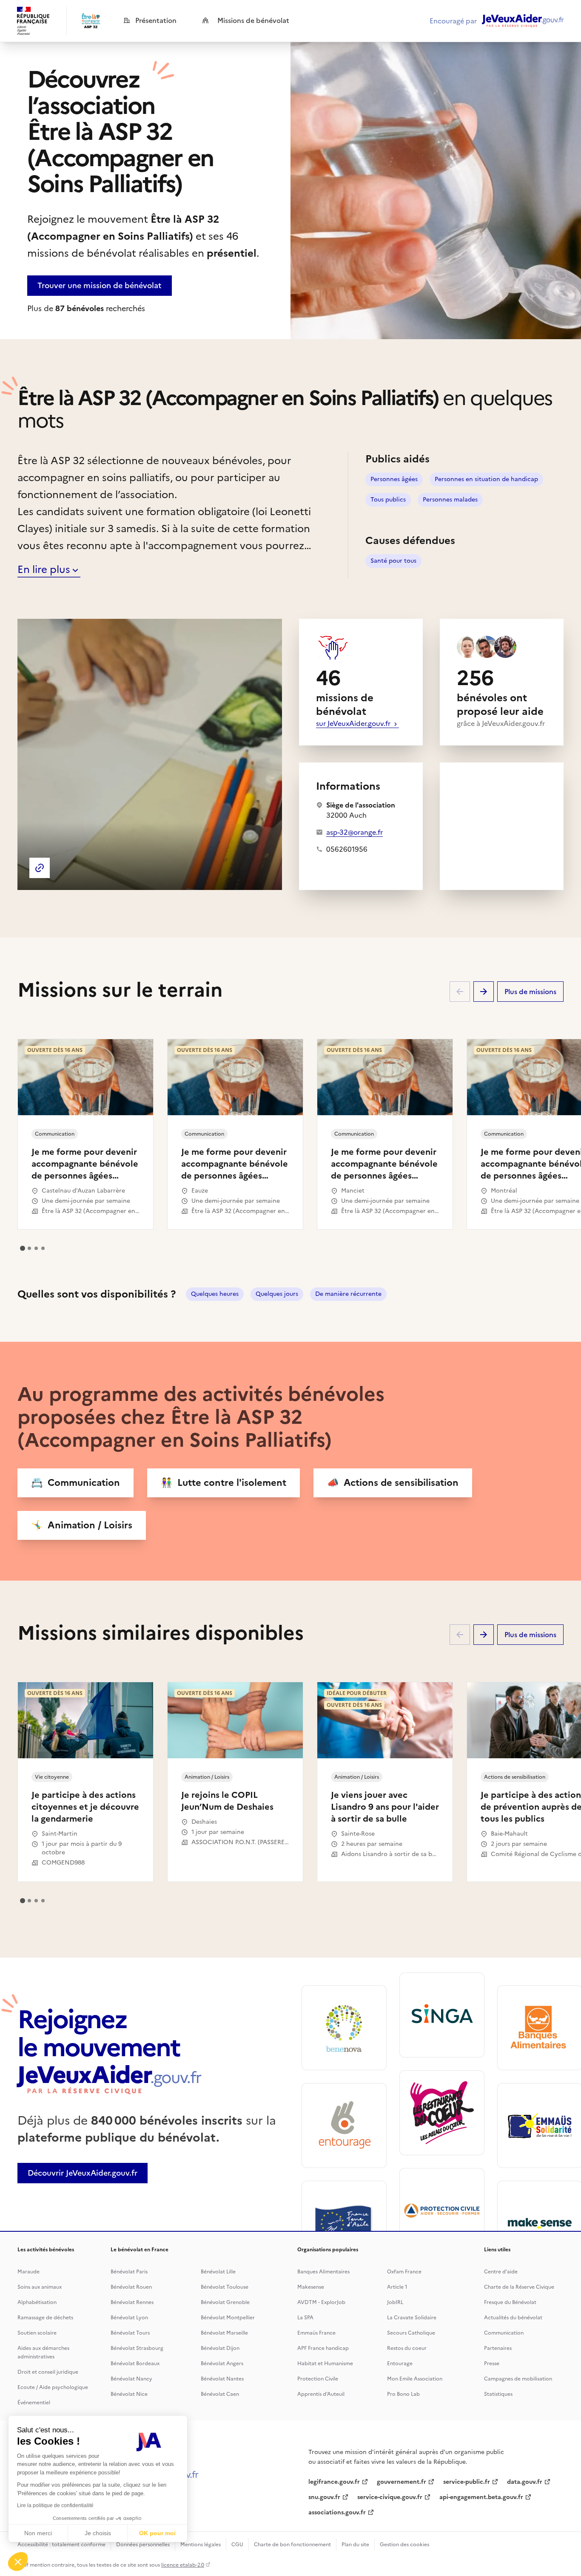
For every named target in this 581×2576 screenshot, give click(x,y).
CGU (237, 2545)
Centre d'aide (501, 2272)
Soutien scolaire (37, 2333)
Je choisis (98, 2533)
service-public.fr (467, 2482)
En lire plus (44, 570)
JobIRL (395, 2302)
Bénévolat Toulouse (225, 2287)
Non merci (38, 2533)
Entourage (400, 2363)
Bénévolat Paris (129, 2272)
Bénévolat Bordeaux (135, 2363)
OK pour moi (157, 2533)
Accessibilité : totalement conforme (61, 2545)
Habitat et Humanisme (325, 2363)
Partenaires (498, 2348)
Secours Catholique (411, 2333)
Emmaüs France (316, 2333)
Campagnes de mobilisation (518, 2379)
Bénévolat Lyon (129, 2318)
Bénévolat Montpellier (228, 2318)
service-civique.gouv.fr (390, 2497)
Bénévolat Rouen (131, 2287)
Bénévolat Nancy (131, 2379)
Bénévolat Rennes (132, 2302)
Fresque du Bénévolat (510, 2302)
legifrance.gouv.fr (334, 2482)
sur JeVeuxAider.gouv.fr (354, 723)
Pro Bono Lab (403, 2394)
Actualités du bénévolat (513, 2318)
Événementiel (34, 2403)
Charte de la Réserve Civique (519, 2287)
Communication (504, 2333)
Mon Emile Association (415, 2379)
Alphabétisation (37, 2302)
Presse (492, 2363)
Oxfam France (404, 2272)
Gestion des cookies (404, 2545)
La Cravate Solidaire (412, 2318)
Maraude (28, 2272)
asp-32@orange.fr (355, 832)
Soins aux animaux (40, 2287)
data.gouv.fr (525, 2482)
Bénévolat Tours (130, 2333)
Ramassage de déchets (45, 2318)
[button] (18, 2562)
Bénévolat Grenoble (225, 2302)
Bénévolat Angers (222, 2363)
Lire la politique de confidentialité (55, 2505)
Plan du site (355, 2545)
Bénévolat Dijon (220, 2348)
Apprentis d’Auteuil (321, 2394)
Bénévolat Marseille (224, 2333)
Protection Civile (318, 2379)
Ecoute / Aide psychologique (53, 2387)
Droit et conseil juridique (48, 2372)
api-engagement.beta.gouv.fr (481, 2497)
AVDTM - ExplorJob (321, 2302)
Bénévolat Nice (129, 2394)
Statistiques (498, 2394)
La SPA (305, 2318)
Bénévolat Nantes (222, 2379)
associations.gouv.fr (337, 2512)
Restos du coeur (407, 2348)
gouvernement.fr (402, 2482)
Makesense (311, 2287)
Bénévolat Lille (218, 2272)
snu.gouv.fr (324, 2497)
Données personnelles (143, 2545)
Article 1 (397, 2287)
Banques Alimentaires (323, 2272)
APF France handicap (323, 2348)
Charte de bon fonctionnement (292, 2545)
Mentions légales (201, 2545)
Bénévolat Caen (220, 2394)
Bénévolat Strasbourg (137, 2348)
